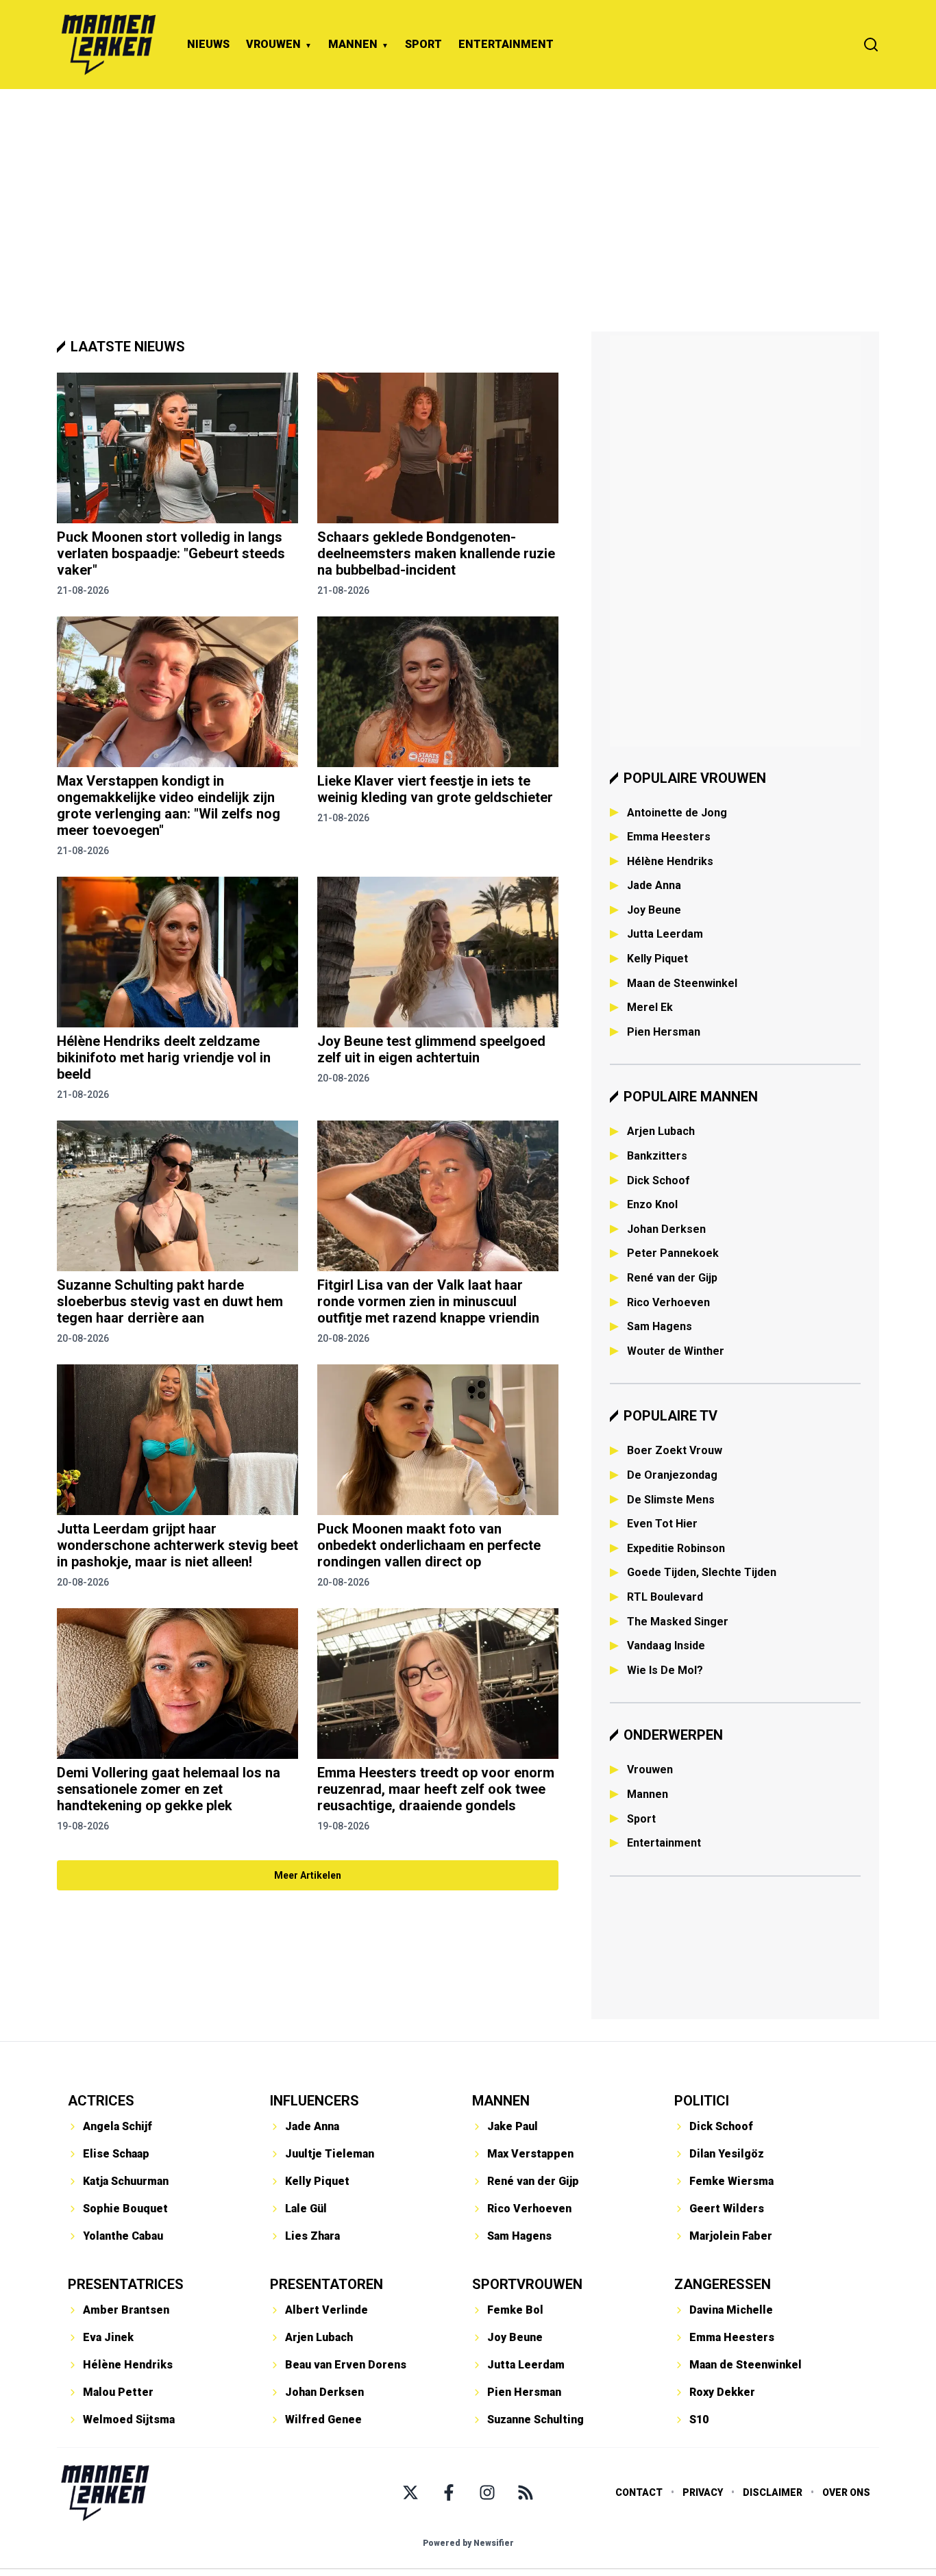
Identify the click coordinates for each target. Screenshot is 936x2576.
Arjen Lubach (661, 1131)
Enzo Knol (652, 1204)
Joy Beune (654, 910)
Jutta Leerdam (665, 934)
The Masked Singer (678, 1622)
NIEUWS (208, 44)
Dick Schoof (658, 1180)
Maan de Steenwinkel (682, 983)
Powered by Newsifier (468, 2543)
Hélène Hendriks (670, 861)
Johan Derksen (666, 1229)
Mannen (648, 1794)
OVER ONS (846, 2492)
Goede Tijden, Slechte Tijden (702, 1572)
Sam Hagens (660, 1326)
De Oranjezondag (672, 1475)
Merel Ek (650, 1007)
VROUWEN (273, 44)
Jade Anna (654, 885)
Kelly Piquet (657, 959)
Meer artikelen (308, 1875)
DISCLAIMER (773, 2492)
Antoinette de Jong (677, 813)
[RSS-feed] (526, 2492)
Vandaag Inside (666, 1646)
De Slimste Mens (671, 1500)
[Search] (871, 45)
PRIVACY (703, 2492)
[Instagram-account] (487, 2492)
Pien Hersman (664, 1032)
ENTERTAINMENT (506, 44)
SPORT (423, 44)
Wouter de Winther (676, 1351)
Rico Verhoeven (668, 1302)
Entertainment (664, 1843)
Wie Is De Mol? (665, 1670)
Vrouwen (650, 1770)
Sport (641, 1819)
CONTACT (639, 2492)
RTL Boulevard (665, 1597)
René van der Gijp (672, 1278)
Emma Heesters (669, 837)
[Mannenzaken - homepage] (108, 45)
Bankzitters (657, 1156)
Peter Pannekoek (673, 1253)
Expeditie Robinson (676, 1548)
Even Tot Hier (662, 1524)
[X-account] (410, 2492)
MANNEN (353, 44)
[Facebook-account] (449, 2492)
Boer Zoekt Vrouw (675, 1450)
